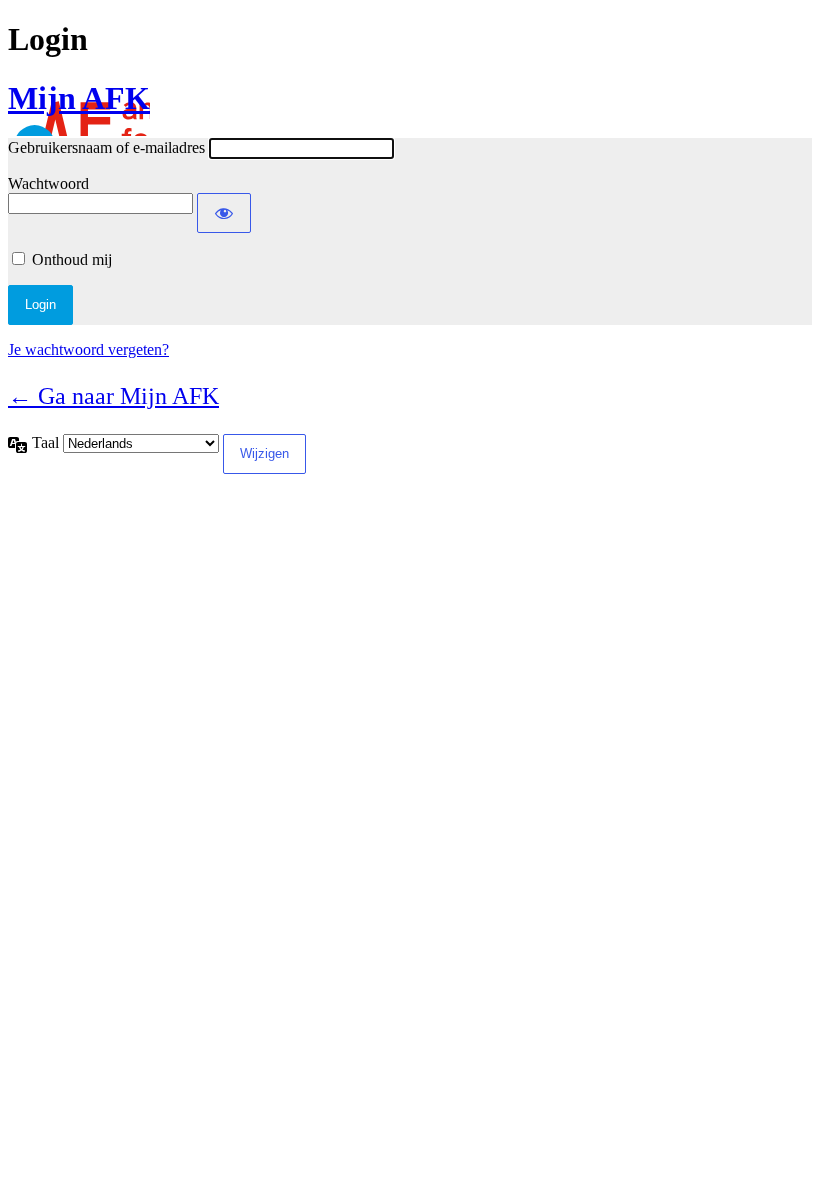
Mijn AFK (79, 98)
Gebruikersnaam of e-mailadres (106, 147)
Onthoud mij (72, 259)
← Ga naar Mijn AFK (113, 396)
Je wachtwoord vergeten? (88, 349)
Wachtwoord (48, 183)
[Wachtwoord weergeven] (224, 213)
